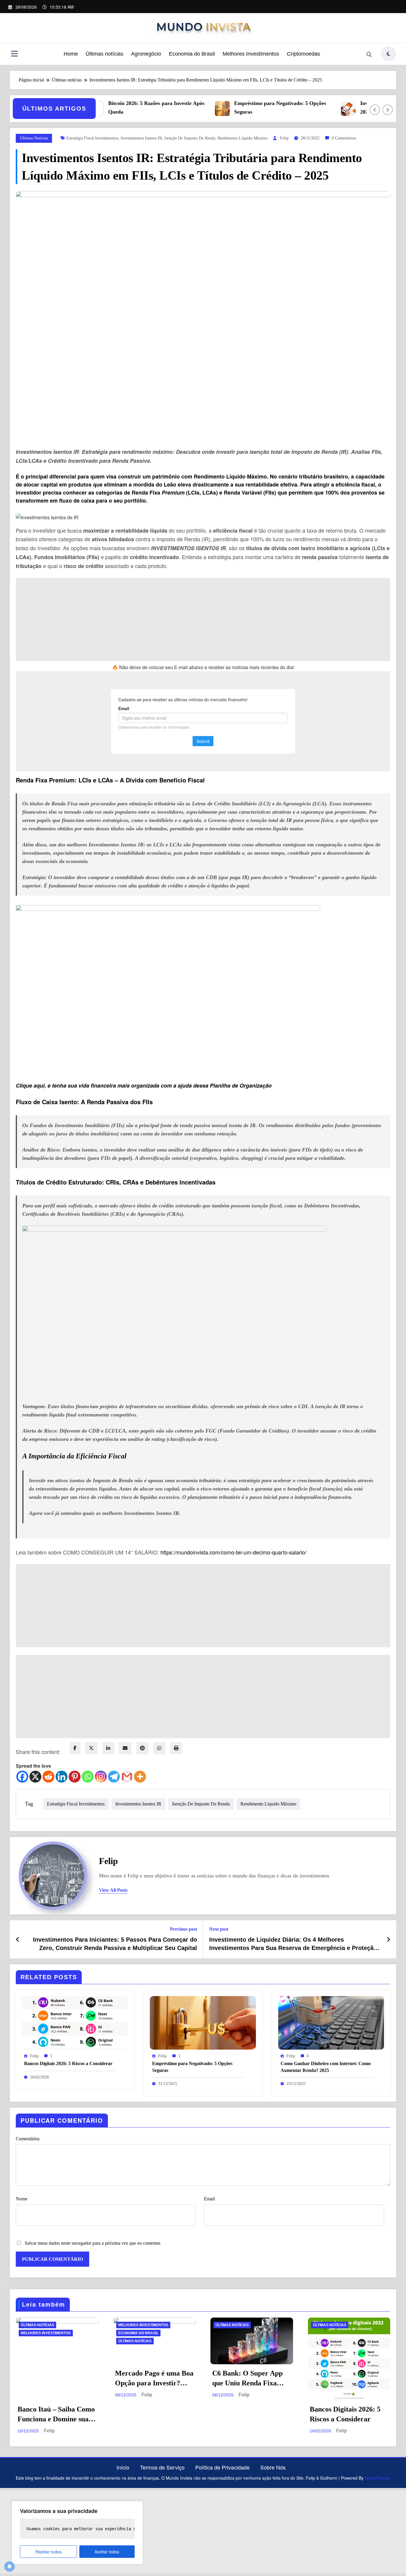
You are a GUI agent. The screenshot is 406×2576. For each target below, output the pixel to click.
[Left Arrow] (375, 110)
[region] (77, 2533)
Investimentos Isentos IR (141, 138)
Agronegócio (146, 54)
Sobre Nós (273, 2467)
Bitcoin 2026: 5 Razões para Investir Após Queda (121, 108)
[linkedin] (108, 1748)
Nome (22, 2199)
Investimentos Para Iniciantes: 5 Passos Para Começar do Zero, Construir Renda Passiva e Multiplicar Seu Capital (115, 1944)
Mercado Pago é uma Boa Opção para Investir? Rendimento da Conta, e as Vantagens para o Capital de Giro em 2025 (154, 2379)
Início (123, 2467)
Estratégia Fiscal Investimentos (92, 138)
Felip (284, 138)
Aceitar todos (107, 2552)
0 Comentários (344, 138)
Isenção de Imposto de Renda (190, 138)
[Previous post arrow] (18, 1939)
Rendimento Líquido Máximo (243, 138)
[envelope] (125, 1748)
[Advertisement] (194, 619)
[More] (140, 1777)
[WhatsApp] (159, 1748)
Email (209, 2199)
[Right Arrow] (388, 110)
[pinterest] (142, 1748)
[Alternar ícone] (14, 54)
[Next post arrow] (388, 1939)
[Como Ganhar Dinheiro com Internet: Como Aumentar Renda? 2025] (331, 2022)
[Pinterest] (75, 1777)
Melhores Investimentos (251, 54)
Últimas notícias (104, 54)
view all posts (113, 1890)
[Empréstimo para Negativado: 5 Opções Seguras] (203, 2022)
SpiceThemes (378, 2478)
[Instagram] (101, 1777)
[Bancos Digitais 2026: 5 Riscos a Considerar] (75, 2022)
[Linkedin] (62, 1777)
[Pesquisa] (369, 55)
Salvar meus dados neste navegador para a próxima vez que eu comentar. (93, 2243)
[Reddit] (48, 1777)
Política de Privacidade (222, 2467)
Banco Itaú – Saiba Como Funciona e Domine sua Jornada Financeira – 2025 (56, 2415)
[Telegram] (114, 1777)
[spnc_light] (388, 54)
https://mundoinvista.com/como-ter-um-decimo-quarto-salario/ (233, 1552)
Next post (219, 1929)
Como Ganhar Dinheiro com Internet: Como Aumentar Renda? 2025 (326, 2067)
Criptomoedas (303, 54)
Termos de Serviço (162, 2467)
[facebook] (75, 1748)
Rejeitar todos (48, 2552)
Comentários (28, 2139)
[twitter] (91, 1748)
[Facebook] (22, 1777)
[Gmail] (127, 1777)
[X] (35, 1777)
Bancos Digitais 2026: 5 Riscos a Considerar (68, 2063)
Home (71, 54)
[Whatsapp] (88, 1777)
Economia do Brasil (192, 54)
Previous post (184, 1929)
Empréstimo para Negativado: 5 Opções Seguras (245, 108)
